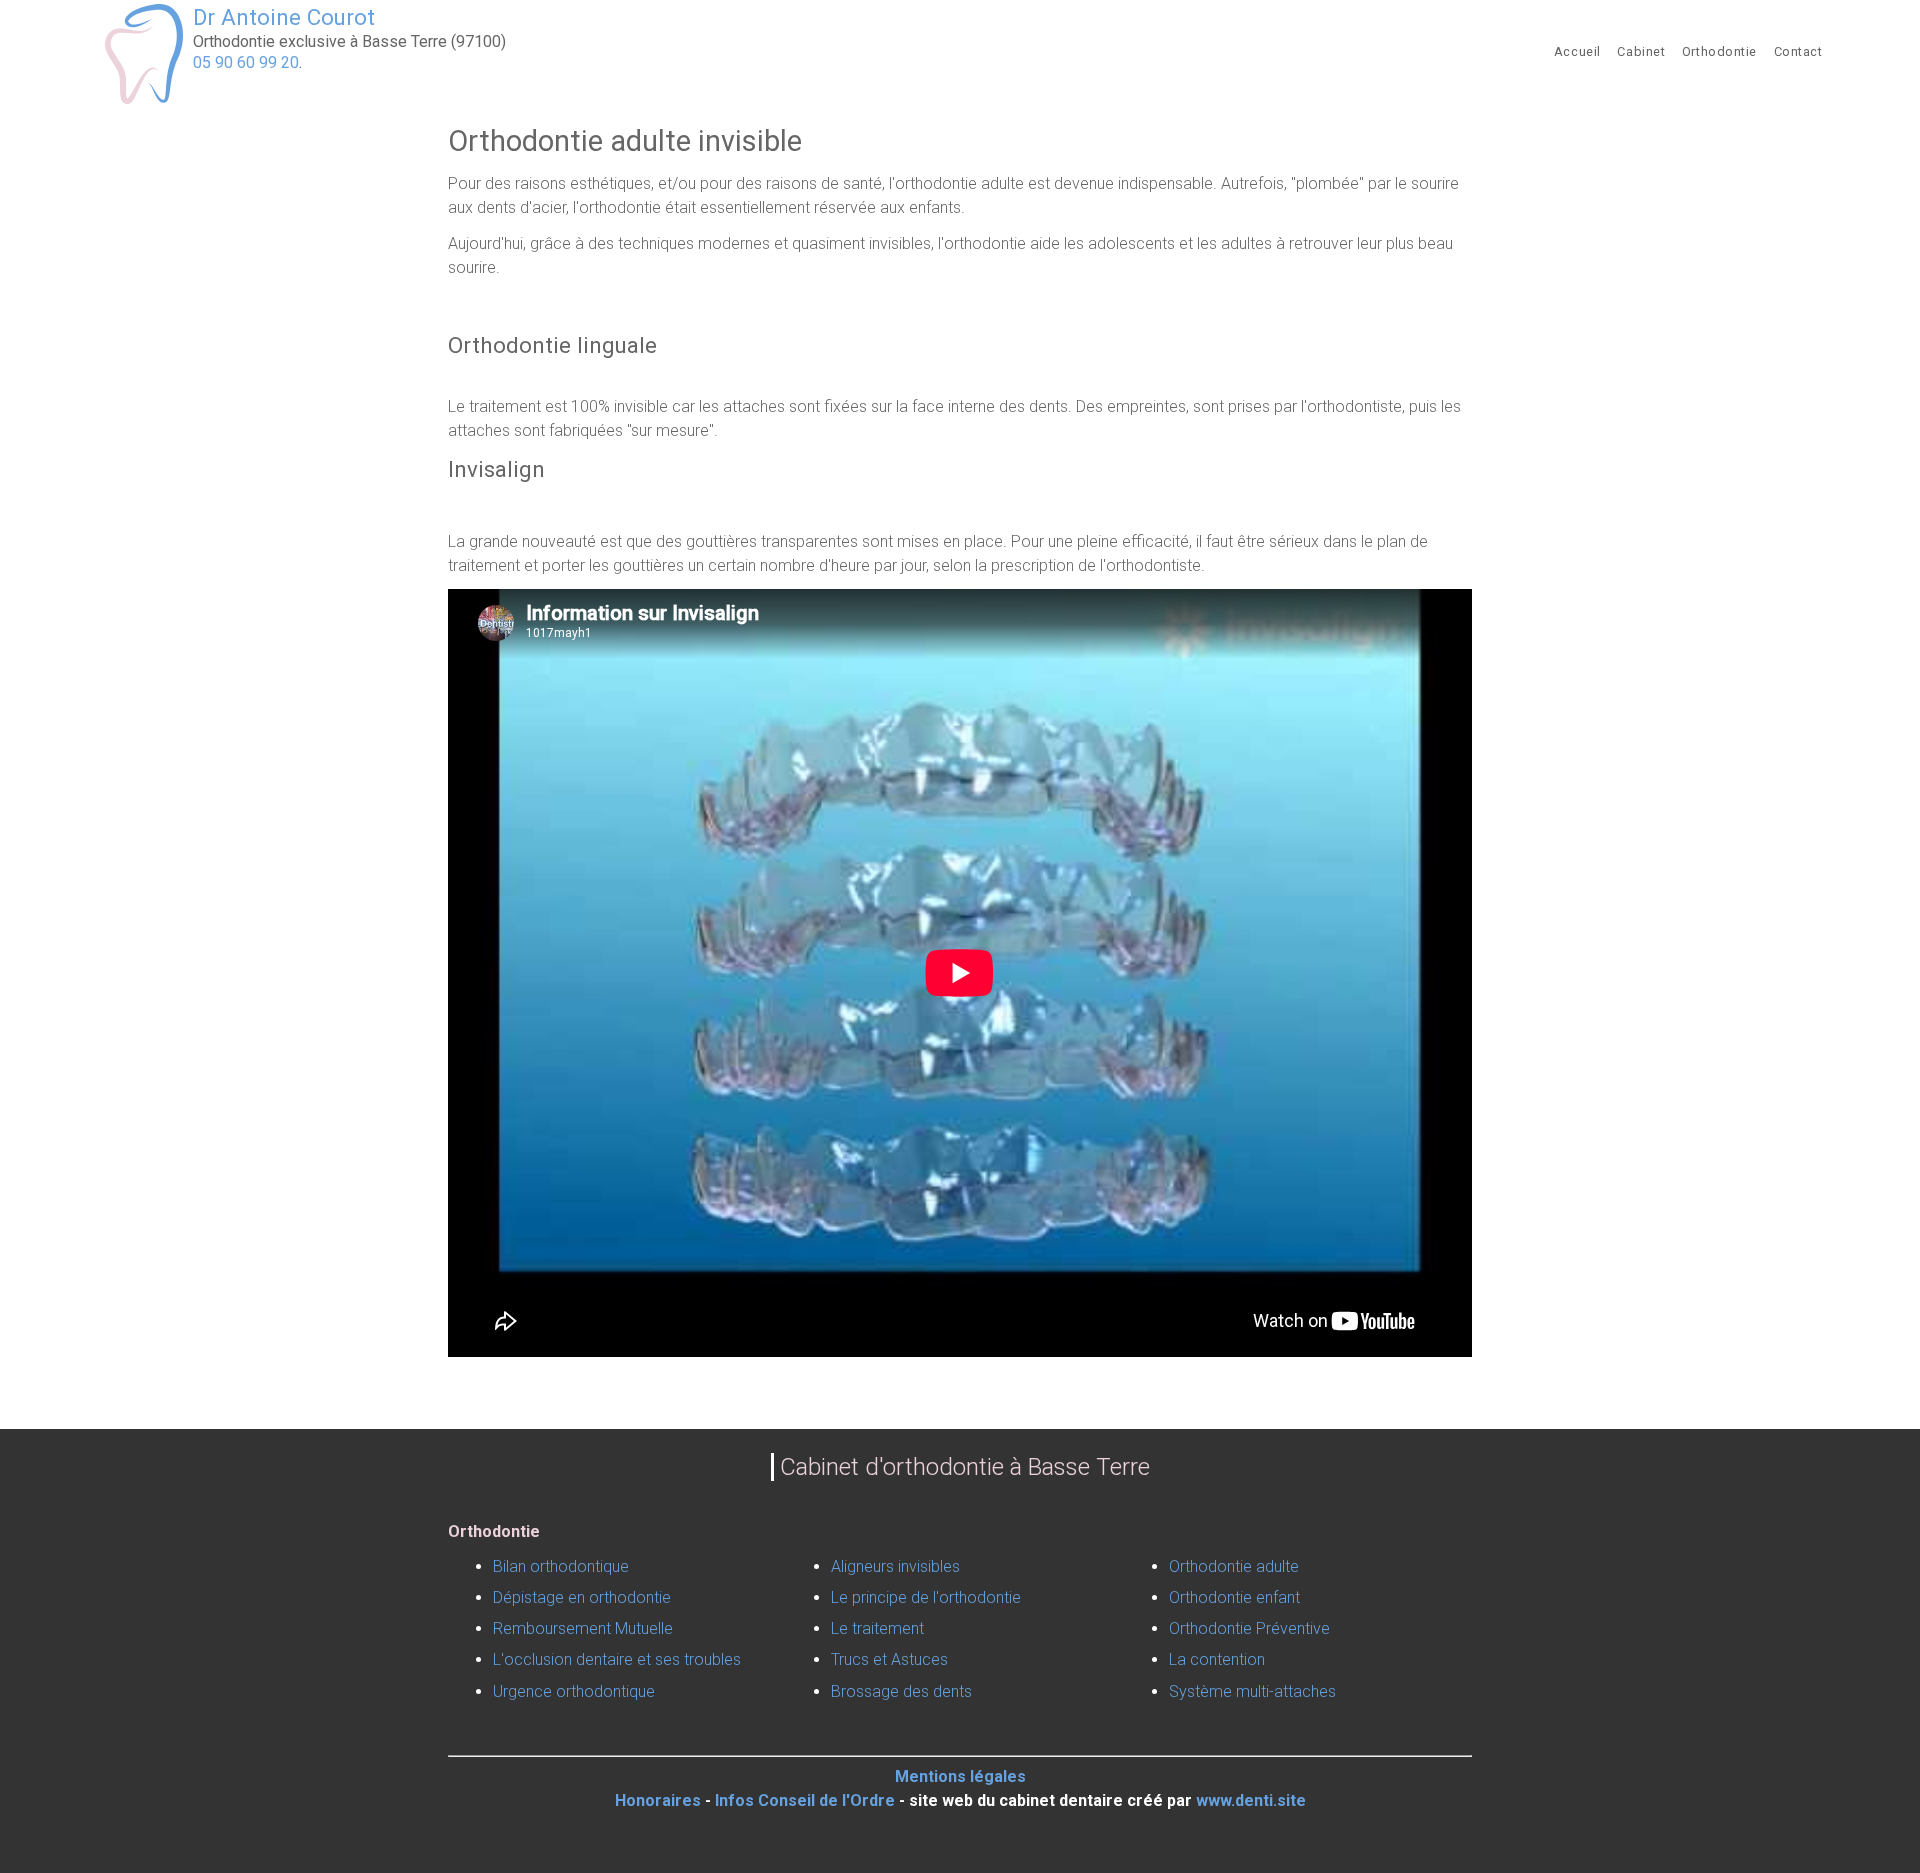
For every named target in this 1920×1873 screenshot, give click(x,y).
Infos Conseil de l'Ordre (805, 1800)
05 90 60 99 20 (246, 62)
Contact (1798, 51)
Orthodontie (1719, 51)
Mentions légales (960, 1776)
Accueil (1577, 51)
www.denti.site (1251, 1800)
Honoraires (658, 1800)
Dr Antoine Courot (284, 17)
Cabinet (1641, 51)
